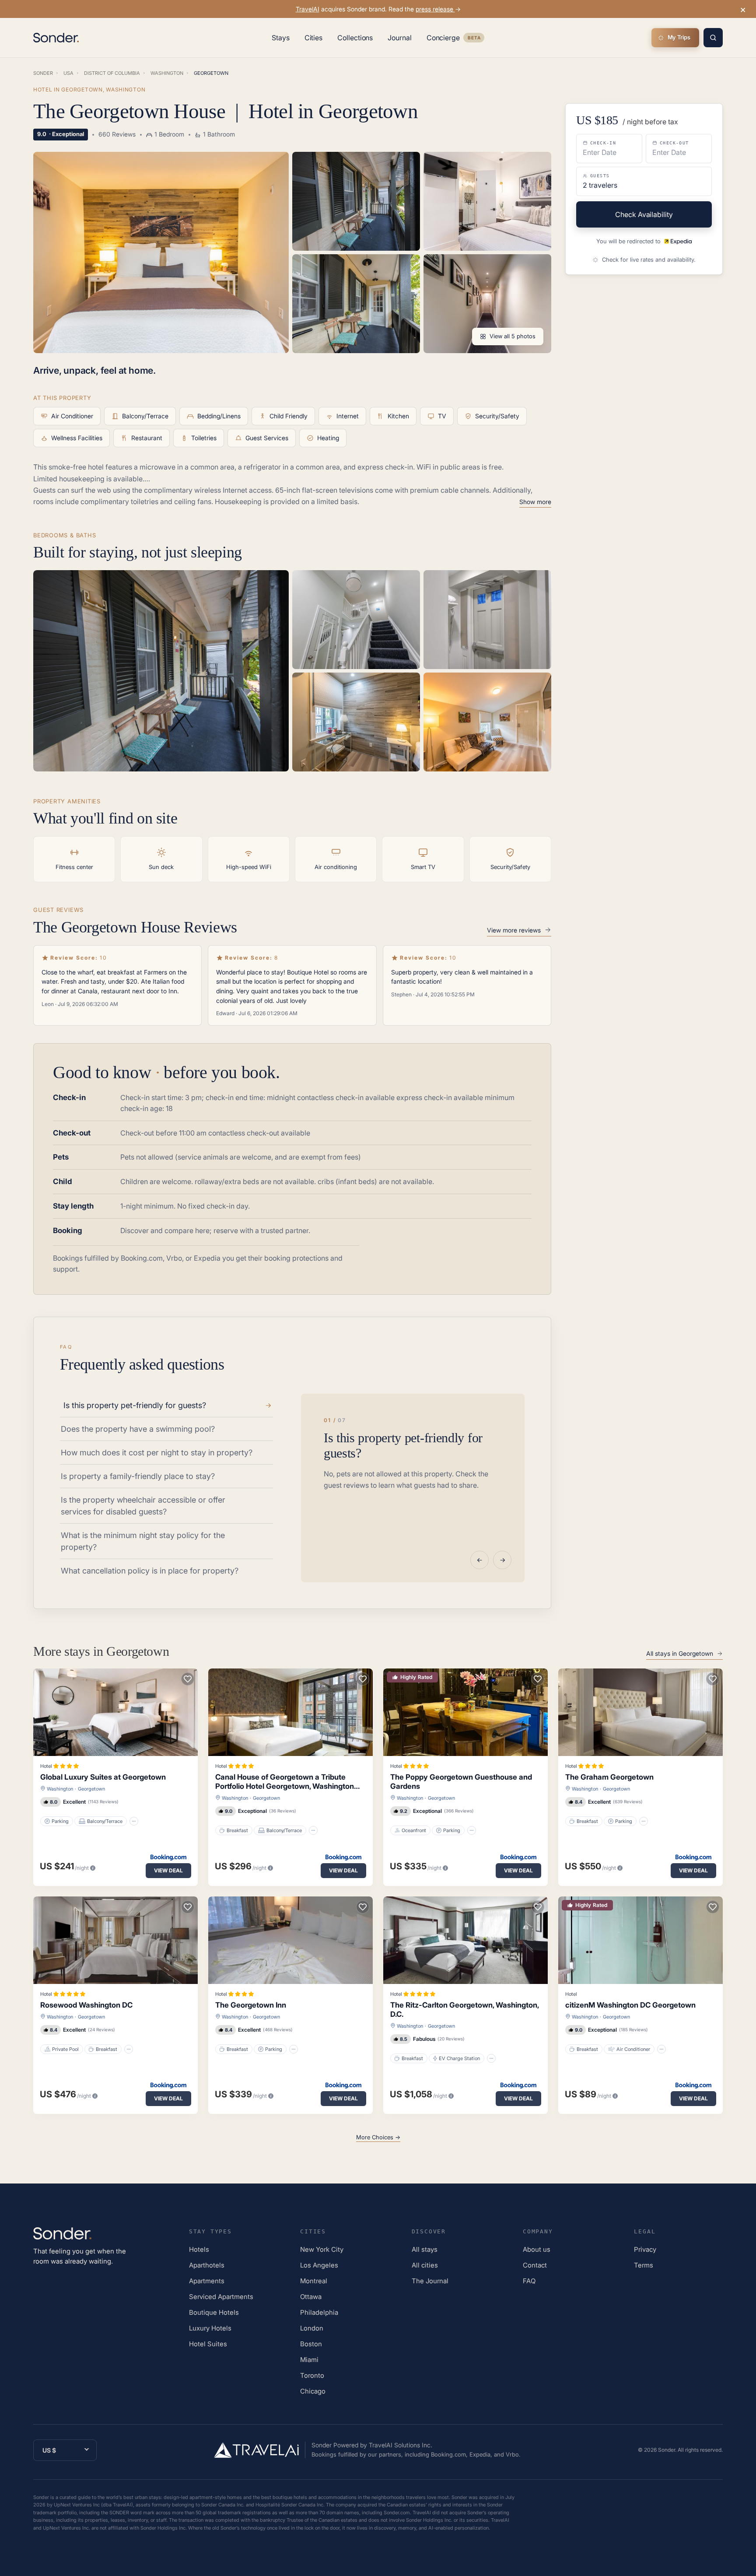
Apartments (207, 2281)
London (312, 2328)
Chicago (313, 2391)
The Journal (430, 2281)
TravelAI (308, 9)
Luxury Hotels (210, 2328)
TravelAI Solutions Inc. (401, 2445)
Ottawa (311, 2297)
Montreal (314, 2281)
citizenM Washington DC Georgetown (630, 2005)
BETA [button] (474, 39)
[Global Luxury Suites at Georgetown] (115, 1712)
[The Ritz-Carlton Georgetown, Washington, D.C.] (465, 1940)
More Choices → (378, 2137)
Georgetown (91, 1789)
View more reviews (514, 930)
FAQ (529, 2281)
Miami (309, 2360)
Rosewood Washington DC (86, 2005)
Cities (314, 38)
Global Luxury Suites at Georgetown (103, 1777)
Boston (311, 2344)
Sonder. (667, 2450)
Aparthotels (207, 2265)
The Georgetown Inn (251, 2005)
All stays (425, 2249)
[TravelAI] (260, 2450)
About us (537, 2249)
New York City (322, 2249)
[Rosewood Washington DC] (115, 1940)
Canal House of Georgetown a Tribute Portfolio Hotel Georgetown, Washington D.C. (285, 1782)
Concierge (455, 39)
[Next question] (502, 1560)
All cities (425, 2265)
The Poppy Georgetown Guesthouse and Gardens (461, 1782)
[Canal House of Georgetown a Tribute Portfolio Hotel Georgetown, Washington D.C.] (290, 1712)
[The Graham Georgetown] (640, 1712)
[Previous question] (479, 1560)
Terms (644, 2265)
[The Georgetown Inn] (290, 1940)
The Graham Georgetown (609, 1777)
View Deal (168, 1870)
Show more (535, 502)
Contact (535, 2265)
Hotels (199, 2249)
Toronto (312, 2375)
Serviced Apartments (221, 2297)
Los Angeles (319, 2265)
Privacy (645, 2249)
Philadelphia (319, 2312)
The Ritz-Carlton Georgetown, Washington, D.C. (464, 2010)
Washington (60, 1789)
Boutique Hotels (214, 2312)
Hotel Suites (208, 2344)
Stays (281, 38)
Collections (355, 38)
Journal (399, 38)
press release (435, 9)
